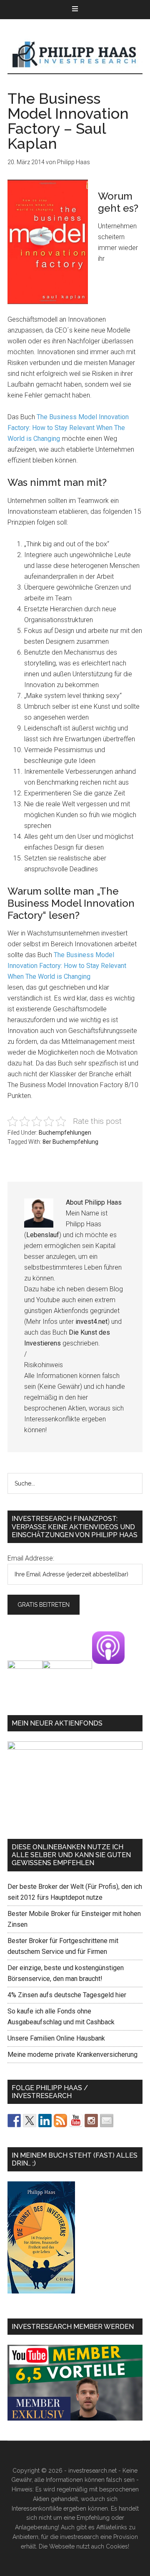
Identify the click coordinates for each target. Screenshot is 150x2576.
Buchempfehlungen (65, 1133)
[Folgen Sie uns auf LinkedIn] (45, 2121)
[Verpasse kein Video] (76, 2121)
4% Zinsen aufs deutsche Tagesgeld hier (67, 1995)
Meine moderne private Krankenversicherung (72, 2055)
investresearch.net (75, 55)
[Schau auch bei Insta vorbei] (91, 2121)
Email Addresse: (31, 1558)
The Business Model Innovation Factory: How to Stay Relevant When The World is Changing (68, 428)
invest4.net (91, 1322)
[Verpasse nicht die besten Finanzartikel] (107, 2121)
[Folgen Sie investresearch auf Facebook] (14, 2121)
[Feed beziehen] (60, 2121)
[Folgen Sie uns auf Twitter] (30, 2121)
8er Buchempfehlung (70, 1142)
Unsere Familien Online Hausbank (56, 2038)
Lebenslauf (43, 1235)
